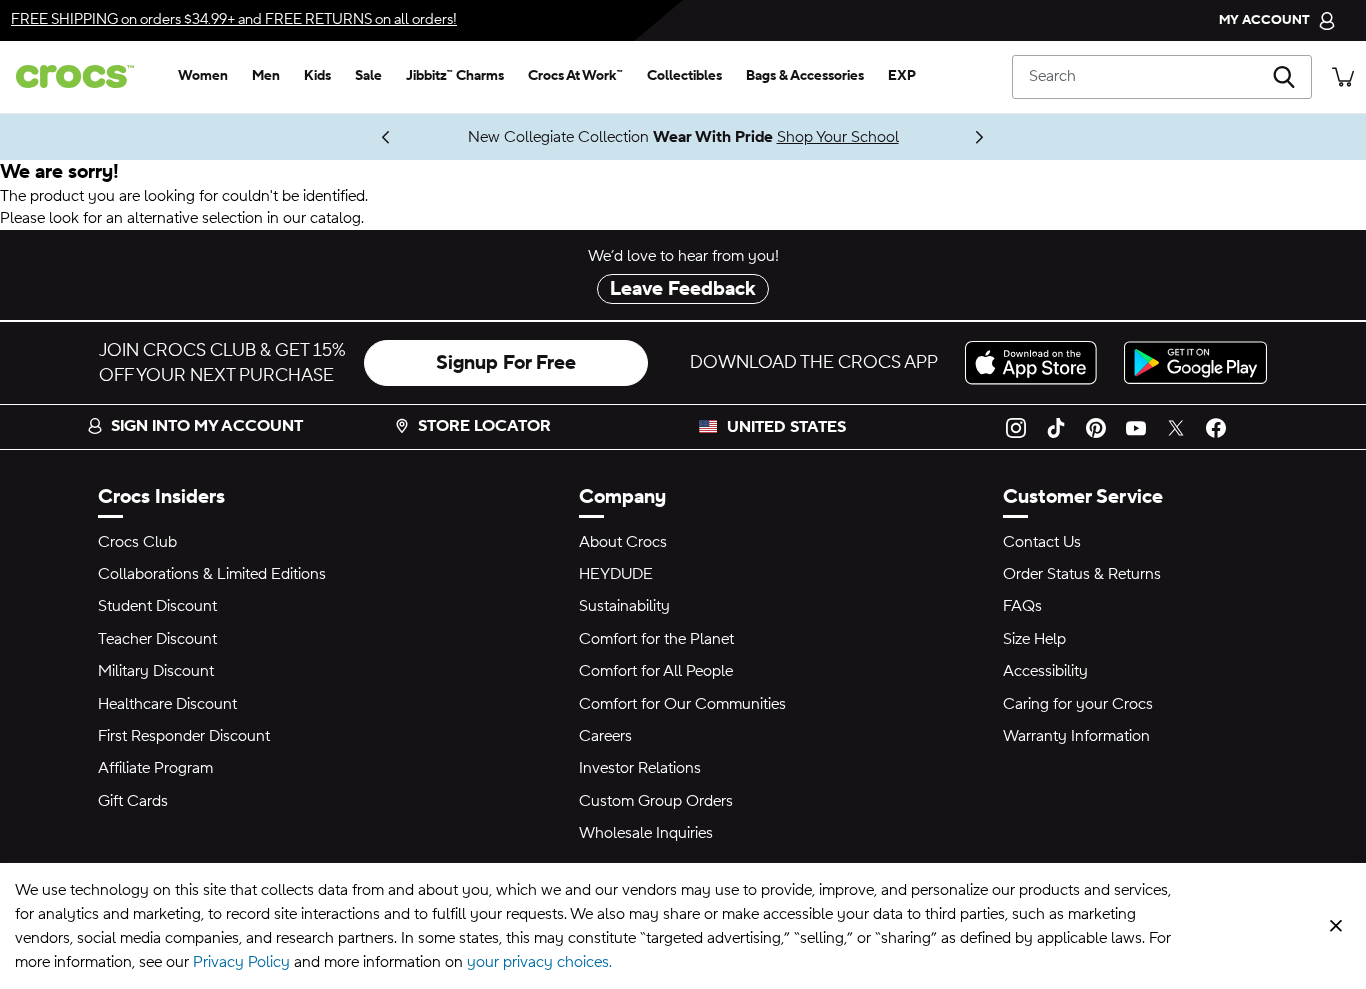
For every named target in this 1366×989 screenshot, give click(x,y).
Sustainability (624, 606)
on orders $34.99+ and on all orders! (234, 19)
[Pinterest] (1096, 427)
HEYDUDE (616, 574)
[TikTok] (1056, 427)
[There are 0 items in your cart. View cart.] (1343, 76)
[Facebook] (1216, 427)
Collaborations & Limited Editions (212, 574)
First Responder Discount (184, 736)
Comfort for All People (656, 671)
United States (786, 427)
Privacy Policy (241, 962)
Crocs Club (137, 542)
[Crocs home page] (83, 76)
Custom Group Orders (656, 801)
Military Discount (156, 671)
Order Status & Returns (1082, 574)
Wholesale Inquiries (646, 833)
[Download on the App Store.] (1036, 362)
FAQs (1022, 606)
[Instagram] (1016, 427)
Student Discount (157, 606)
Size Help (1034, 639)
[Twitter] (1176, 427)
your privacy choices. (539, 962)
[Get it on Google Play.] (1195, 362)
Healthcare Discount (167, 704)
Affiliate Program (155, 768)
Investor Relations (640, 768)
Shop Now (305, 137)
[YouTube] (1136, 427)
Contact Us (1042, 542)
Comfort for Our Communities (682, 704)
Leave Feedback (683, 289)
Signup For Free (506, 363)
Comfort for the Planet (656, 639)
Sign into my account (207, 426)
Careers (605, 736)
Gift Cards (133, 801)
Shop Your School (838, 137)
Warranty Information (1076, 736)
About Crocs (623, 542)
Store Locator (484, 426)
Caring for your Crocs (1078, 704)
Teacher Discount (157, 639)
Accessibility (1045, 671)
